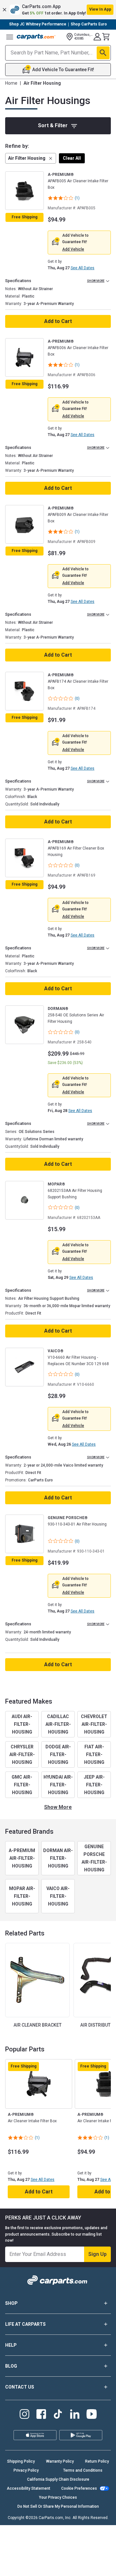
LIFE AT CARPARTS (25, 2324)
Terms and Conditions (83, 2470)
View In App (100, 9)
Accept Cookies (84, 2566)
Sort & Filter (53, 125)
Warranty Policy (60, 2461)
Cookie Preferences (79, 2488)
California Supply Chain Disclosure (58, 2479)
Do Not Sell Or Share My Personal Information (58, 2506)
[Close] (109, 2536)
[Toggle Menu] (10, 37)
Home (11, 83)
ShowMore (58, 1807)
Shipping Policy (21, 2461)
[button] (58, 10)
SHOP (11, 2303)
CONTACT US (20, 2387)
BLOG (11, 2366)
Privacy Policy (26, 2470)
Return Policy (97, 2461)
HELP (11, 2345)
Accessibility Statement (29, 2488)
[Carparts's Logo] (36, 37)
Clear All (72, 158)
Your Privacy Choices (58, 2497)
